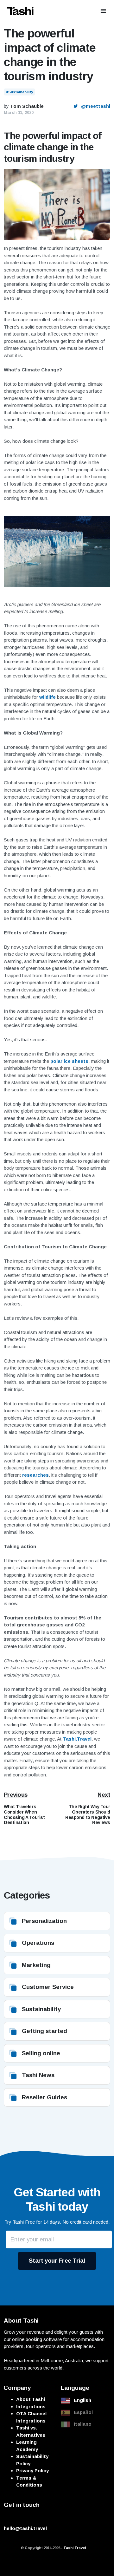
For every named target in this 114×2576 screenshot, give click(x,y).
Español (83, 2412)
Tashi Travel (75, 2548)
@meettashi (95, 106)
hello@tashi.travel (25, 2528)
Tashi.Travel (77, 1739)
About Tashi (31, 2399)
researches (35, 1475)
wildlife (47, 697)
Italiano (83, 2424)
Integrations (31, 2406)
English (82, 2400)
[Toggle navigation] (103, 11)
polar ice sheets (69, 1061)
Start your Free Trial (57, 2261)
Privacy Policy (32, 2471)
